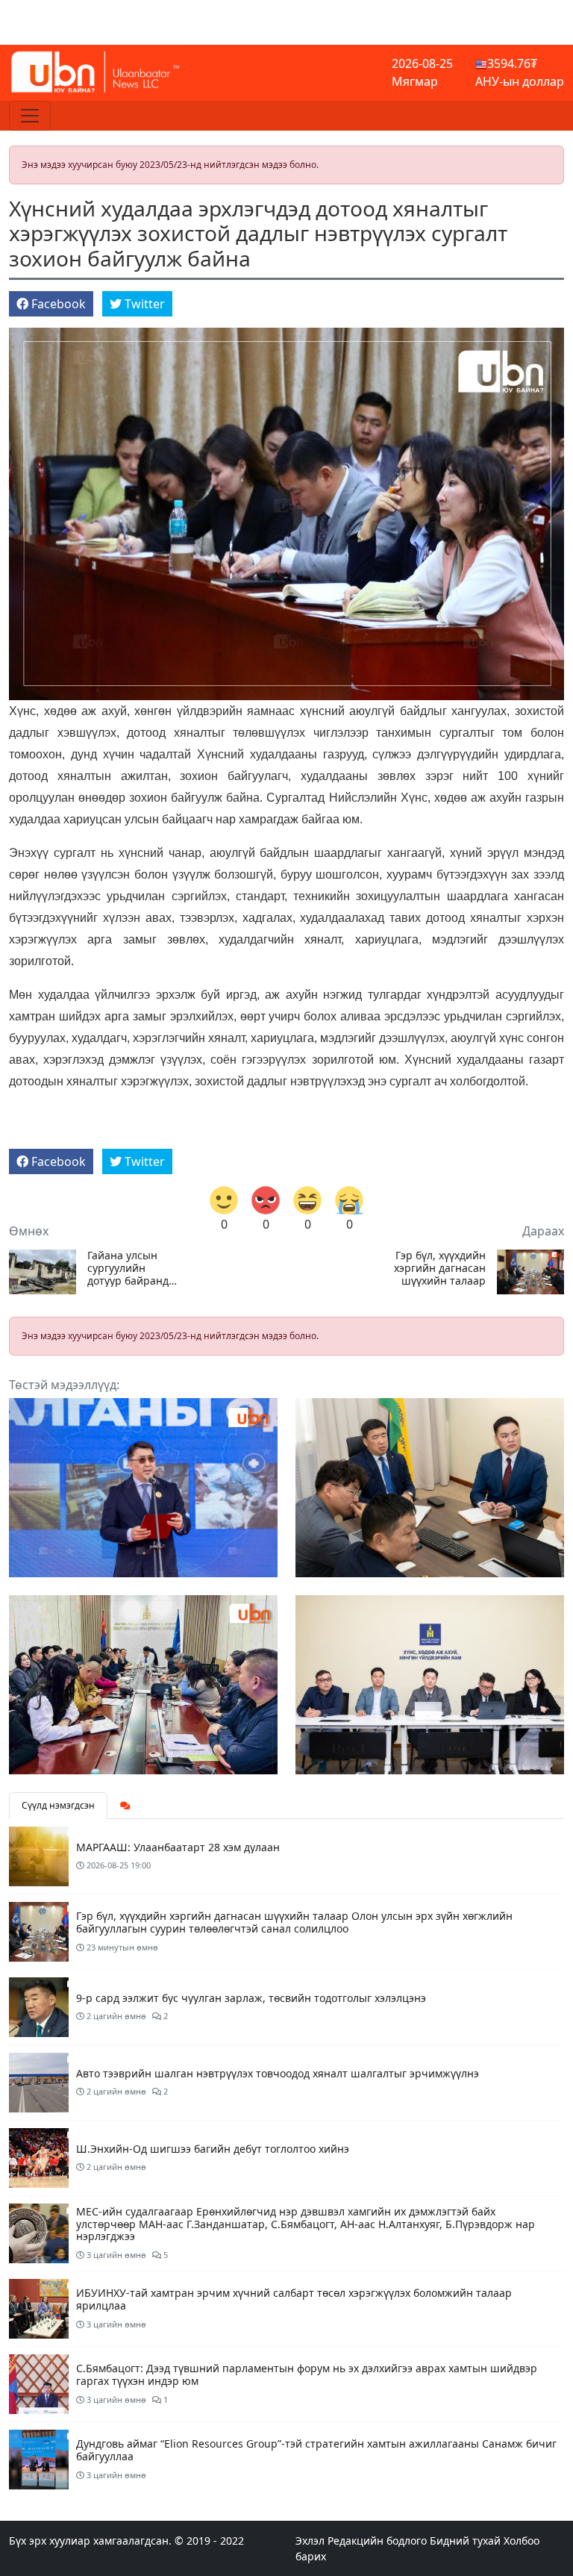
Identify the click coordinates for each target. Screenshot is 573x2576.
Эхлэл (310, 2541)
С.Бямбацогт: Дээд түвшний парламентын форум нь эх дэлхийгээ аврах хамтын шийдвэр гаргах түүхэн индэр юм (307, 2374)
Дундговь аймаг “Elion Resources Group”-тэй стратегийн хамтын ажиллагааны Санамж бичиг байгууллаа (316, 2450)
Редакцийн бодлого (377, 2541)
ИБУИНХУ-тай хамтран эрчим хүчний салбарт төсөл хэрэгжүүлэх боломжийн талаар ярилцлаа (294, 2299)
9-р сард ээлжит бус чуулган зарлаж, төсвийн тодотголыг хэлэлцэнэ (251, 1998)
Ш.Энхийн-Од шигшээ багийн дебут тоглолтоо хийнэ (213, 2149)
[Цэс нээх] (30, 116)
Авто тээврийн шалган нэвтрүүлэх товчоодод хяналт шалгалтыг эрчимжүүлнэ (278, 2073)
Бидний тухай (465, 2541)
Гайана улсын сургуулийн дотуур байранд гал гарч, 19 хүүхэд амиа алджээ (128, 1268)
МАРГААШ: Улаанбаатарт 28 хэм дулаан (178, 1847)
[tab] (125, 1806)
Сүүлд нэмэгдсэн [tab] (58, 1805)
